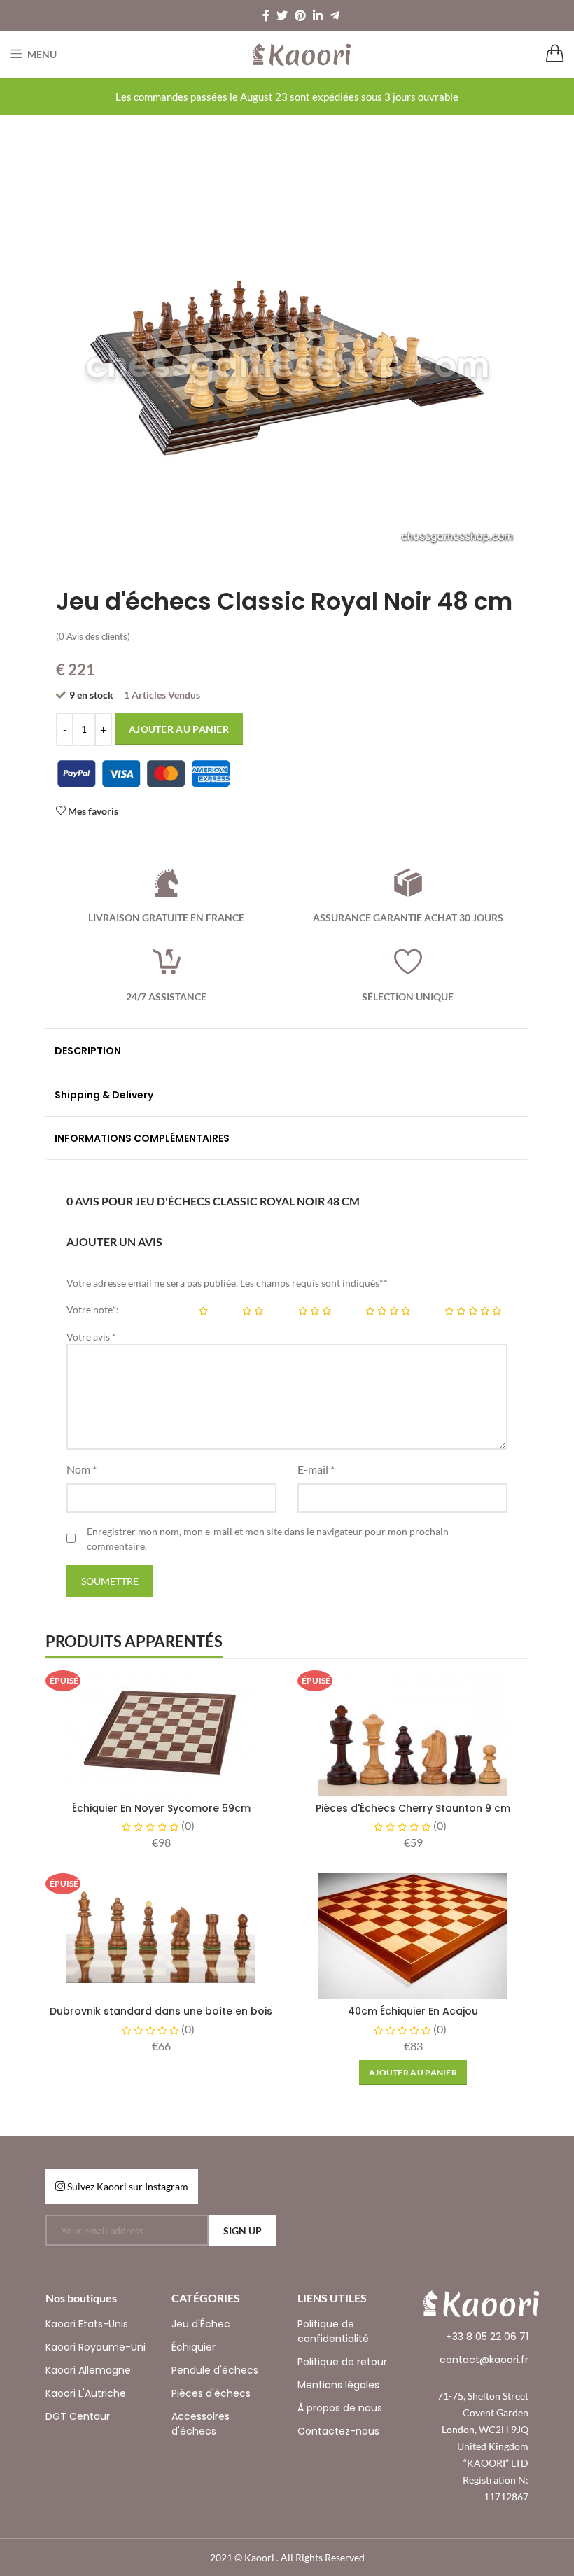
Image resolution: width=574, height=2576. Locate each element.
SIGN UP (243, 2231)
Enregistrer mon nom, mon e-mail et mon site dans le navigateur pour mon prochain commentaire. (268, 1539)
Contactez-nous (338, 2431)
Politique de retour (342, 2362)
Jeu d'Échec (201, 2324)
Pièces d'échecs (211, 2393)
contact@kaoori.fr (484, 2360)
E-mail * (316, 1469)
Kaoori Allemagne (88, 2370)
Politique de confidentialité (333, 2331)
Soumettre (110, 1581)
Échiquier (194, 2347)
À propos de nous (340, 2408)
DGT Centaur (78, 2416)
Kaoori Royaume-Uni (96, 2347)
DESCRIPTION (88, 1051)
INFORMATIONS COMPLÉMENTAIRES (142, 1138)
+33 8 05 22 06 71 (487, 2337)
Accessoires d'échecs (201, 2424)
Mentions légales (338, 2385)
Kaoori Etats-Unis (87, 2324)
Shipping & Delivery (104, 1095)
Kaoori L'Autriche (86, 2393)
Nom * (82, 1469)
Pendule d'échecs (215, 2370)
